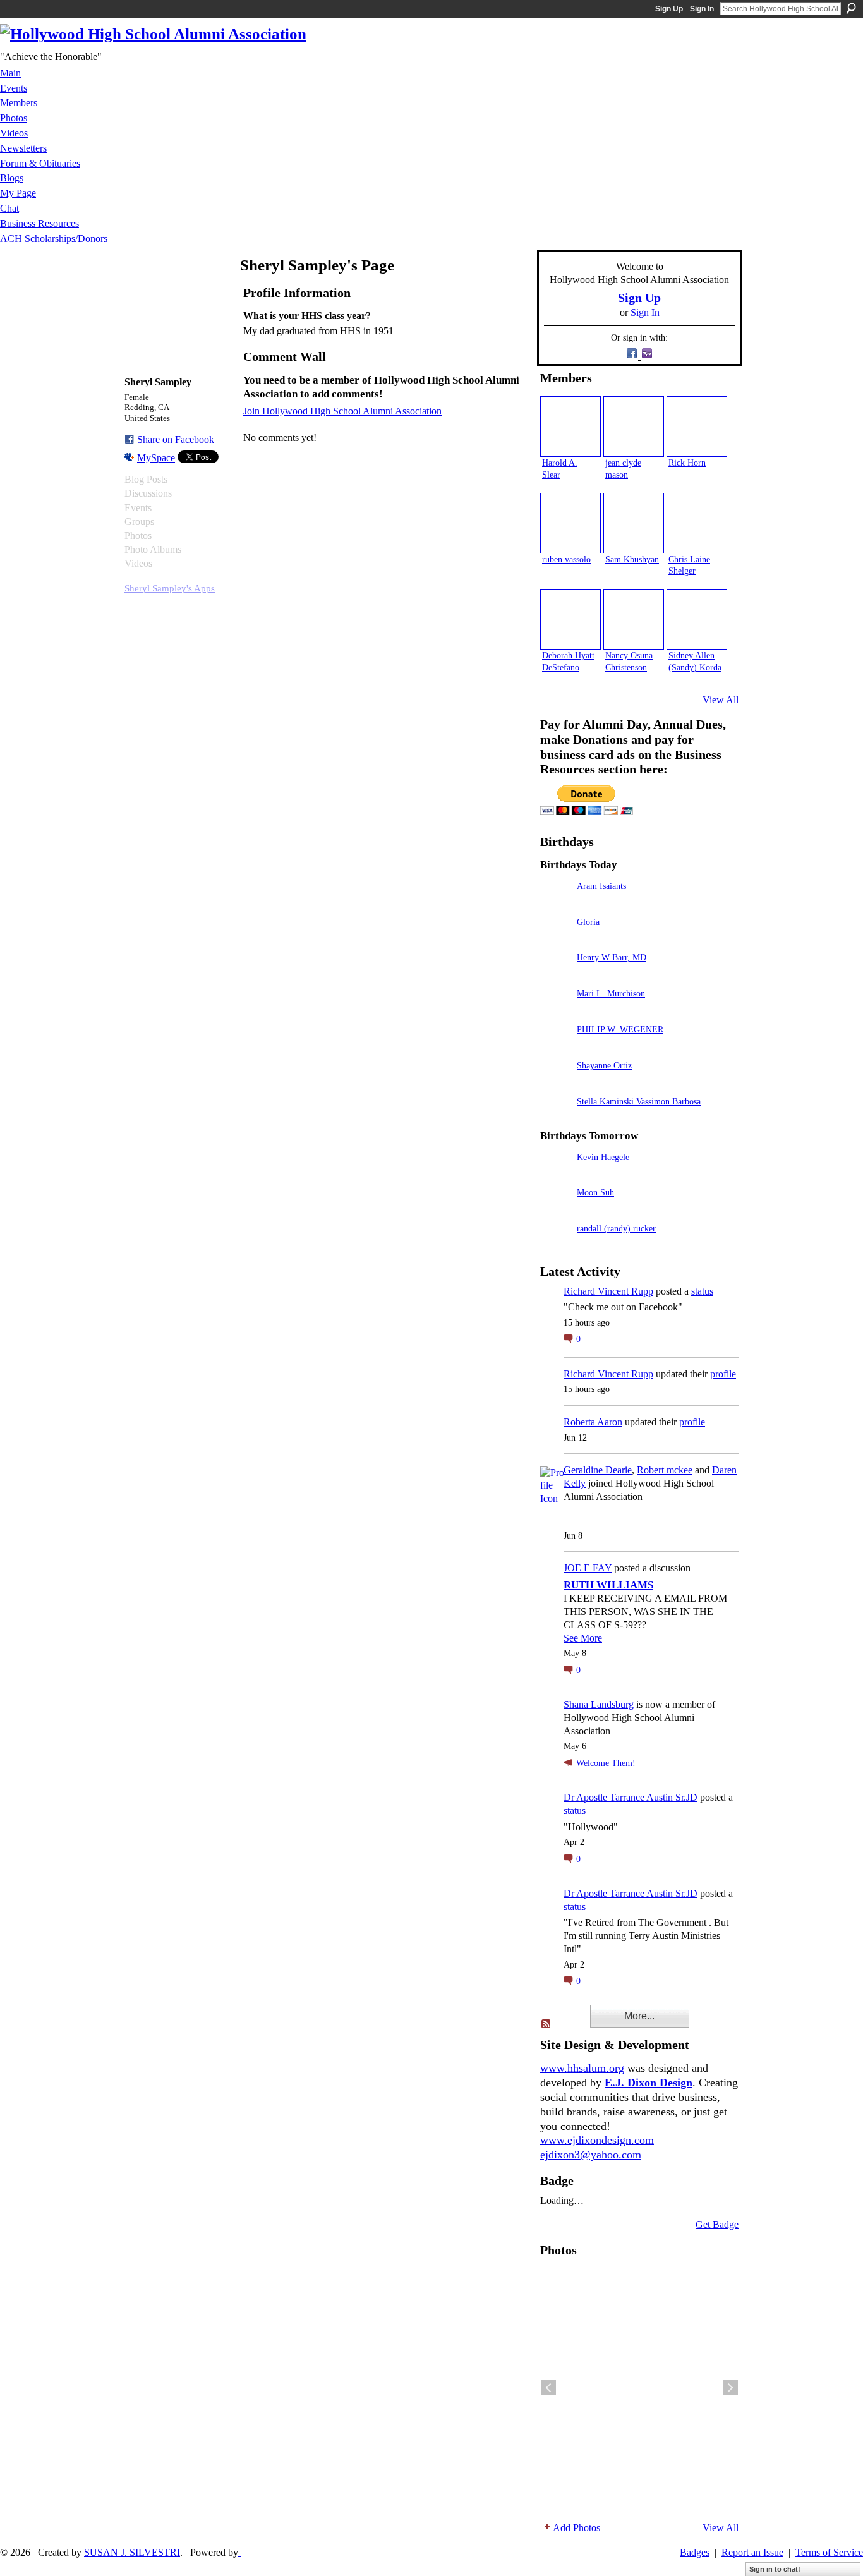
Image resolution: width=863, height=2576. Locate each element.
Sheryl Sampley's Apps (170, 588)
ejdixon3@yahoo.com (591, 2155)
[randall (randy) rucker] (555, 1246)
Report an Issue (752, 2552)
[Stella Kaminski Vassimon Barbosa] (555, 1119)
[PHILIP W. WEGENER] (555, 1047)
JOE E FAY (588, 1568)
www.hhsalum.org (582, 2068)
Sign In (702, 9)
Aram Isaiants (601, 886)
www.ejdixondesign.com (597, 2140)
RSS (546, 2024)
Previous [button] (548, 2388)
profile (723, 1374)
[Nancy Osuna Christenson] (634, 619)
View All (721, 700)
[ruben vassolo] (570, 523)
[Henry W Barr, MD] (555, 975)
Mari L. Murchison (611, 993)
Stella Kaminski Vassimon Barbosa (639, 1101)
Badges (695, 2552)
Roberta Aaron (593, 1422)
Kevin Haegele (603, 1157)
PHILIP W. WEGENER (620, 1029)
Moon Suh (595, 1192)
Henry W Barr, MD (612, 957)
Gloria (588, 922)
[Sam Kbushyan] (634, 523)
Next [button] (730, 2388)
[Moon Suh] (555, 1210)
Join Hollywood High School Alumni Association (342, 411)
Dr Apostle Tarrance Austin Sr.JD (631, 1797)
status (702, 1291)
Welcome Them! (606, 1763)
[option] (639, 2388)
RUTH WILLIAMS (608, 1585)
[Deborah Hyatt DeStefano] (570, 619)
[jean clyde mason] (634, 426)
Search (851, 8)
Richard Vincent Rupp (608, 1291)
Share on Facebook (176, 439)
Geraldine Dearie (598, 1470)
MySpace (156, 458)
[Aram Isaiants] (555, 904)
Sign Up (669, 9)
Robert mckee (665, 1470)
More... (639, 2016)
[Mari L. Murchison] (555, 1011)
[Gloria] (555, 940)
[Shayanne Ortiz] (555, 1083)
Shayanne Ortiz (604, 1065)
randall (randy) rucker (616, 1228)
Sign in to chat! (775, 2569)
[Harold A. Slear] (570, 426)
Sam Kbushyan (632, 559)
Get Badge (717, 2224)
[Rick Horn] (697, 426)
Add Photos (576, 2528)
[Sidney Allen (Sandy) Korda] (697, 619)
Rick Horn (687, 463)
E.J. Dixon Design (649, 2083)
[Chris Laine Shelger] (697, 523)
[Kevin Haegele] (555, 1175)
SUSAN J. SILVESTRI (132, 2552)
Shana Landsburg (599, 1704)
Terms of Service (829, 2552)
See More (583, 1638)
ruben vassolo (566, 559)
